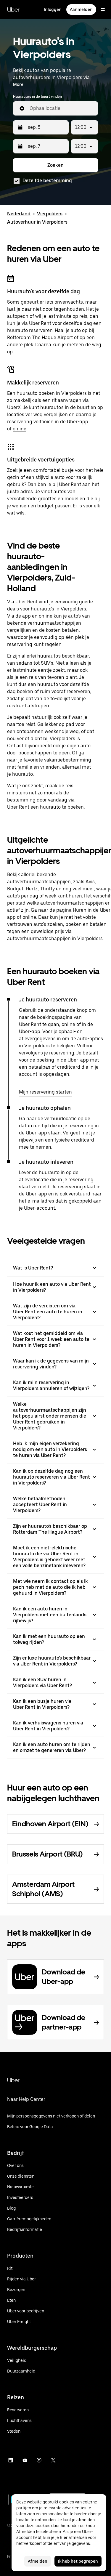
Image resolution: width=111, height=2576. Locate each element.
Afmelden (38, 2561)
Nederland (19, 214)
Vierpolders (50, 214)
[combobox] (61, 108)
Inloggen (53, 9)
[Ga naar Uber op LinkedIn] (11, 2460)
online (20, 429)
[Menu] (103, 9)
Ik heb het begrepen (78, 2561)
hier (64, 2537)
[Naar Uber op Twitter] (53, 2460)
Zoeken (55, 165)
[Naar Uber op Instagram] (39, 2460)
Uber (13, 9)
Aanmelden (81, 9)
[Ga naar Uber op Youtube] (25, 2460)
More (18, 84)
